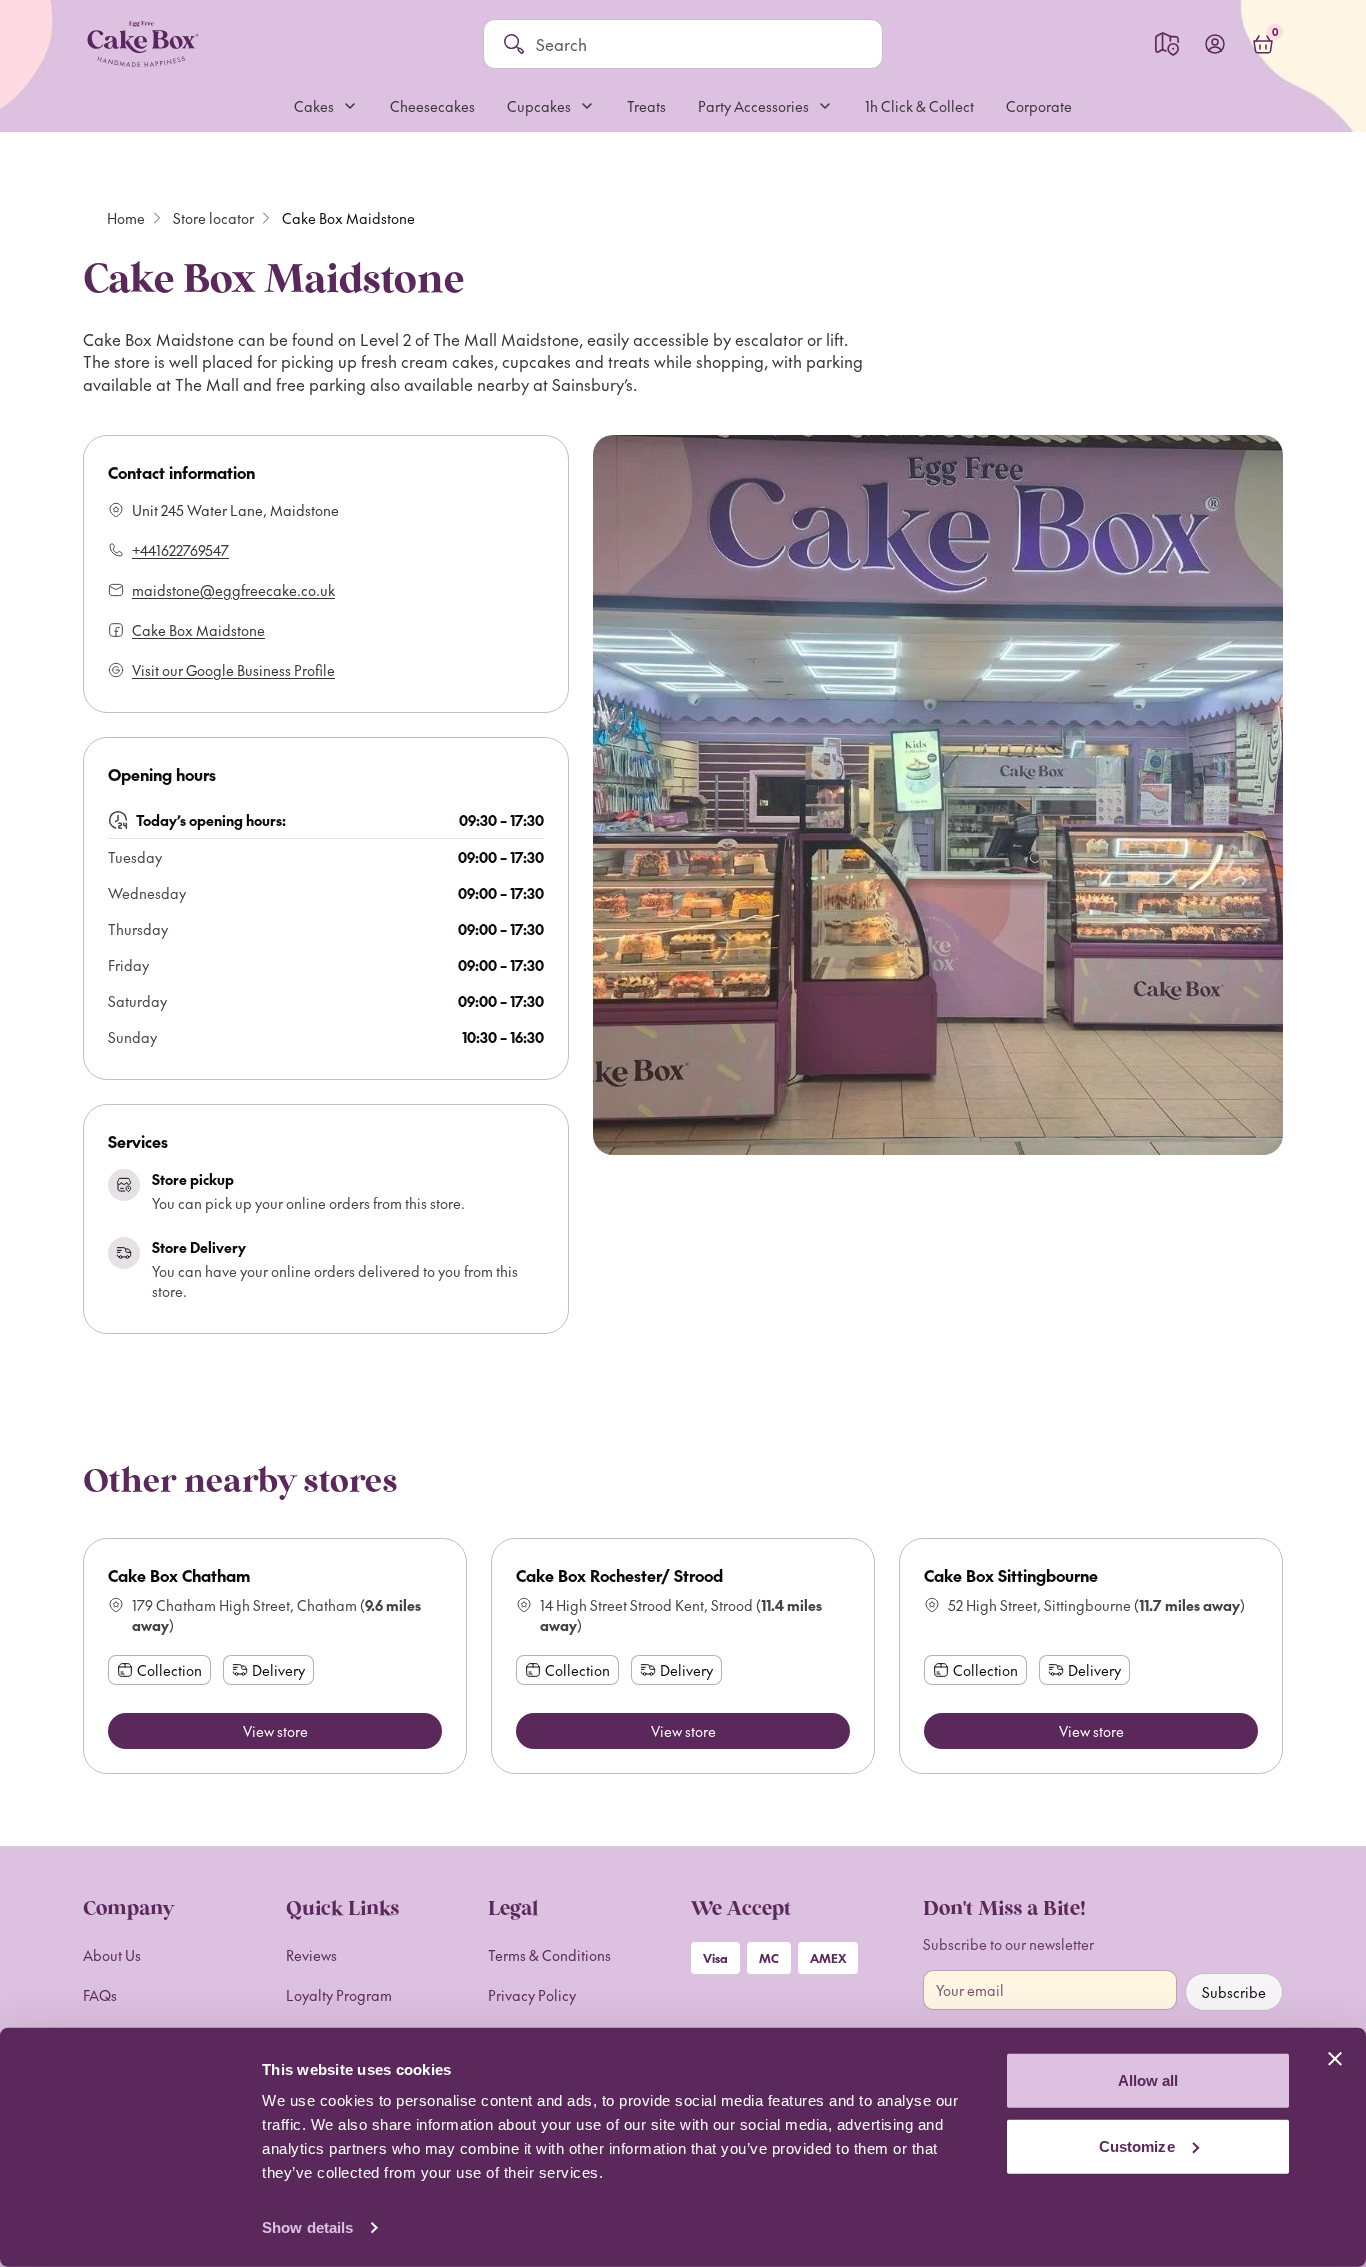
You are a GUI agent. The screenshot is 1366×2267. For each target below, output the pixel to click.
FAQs (100, 1995)
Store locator (213, 218)
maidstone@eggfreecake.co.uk (233, 590)
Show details (307, 2227)
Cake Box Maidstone (198, 630)
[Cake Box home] (142, 44)
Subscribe (1234, 1992)
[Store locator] (1167, 44)
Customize (1137, 2145)
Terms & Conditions (549, 1955)
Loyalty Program (339, 1995)
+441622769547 (180, 550)
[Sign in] (1215, 44)
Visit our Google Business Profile (233, 670)
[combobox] (699, 44)
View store (275, 1731)
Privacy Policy (532, 1995)
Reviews (311, 1955)
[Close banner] (1335, 2059)
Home (126, 218)
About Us (112, 1955)
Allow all (1148, 2080)
